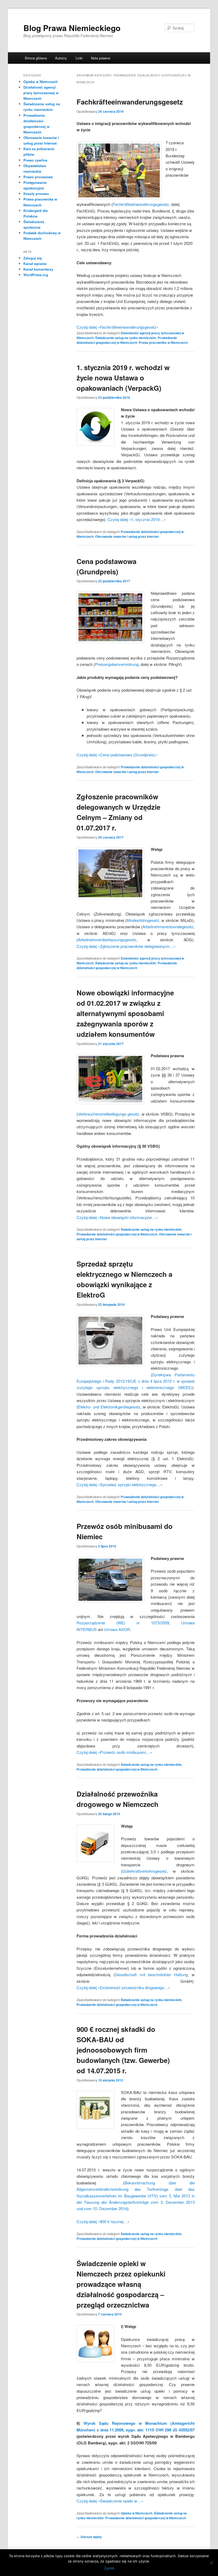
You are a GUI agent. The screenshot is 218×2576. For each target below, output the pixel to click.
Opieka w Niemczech (137, 2513)
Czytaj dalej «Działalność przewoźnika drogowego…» (123, 1987)
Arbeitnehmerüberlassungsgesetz (107, 940)
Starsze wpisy (89, 2537)
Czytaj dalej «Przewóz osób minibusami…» (114, 1752)
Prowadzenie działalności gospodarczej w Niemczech (127, 340)
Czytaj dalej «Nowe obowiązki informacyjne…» (117, 1217)
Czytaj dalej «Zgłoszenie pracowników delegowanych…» (126, 946)
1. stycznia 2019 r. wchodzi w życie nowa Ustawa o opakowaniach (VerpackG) (123, 378)
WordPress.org (36, 275)
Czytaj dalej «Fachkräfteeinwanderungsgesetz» (118, 327)
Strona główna (36, 58)
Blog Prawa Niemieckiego (72, 28)
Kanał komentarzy (38, 269)
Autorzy (61, 58)
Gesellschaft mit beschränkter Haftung (151, 1974)
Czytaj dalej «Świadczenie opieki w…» (110, 2501)
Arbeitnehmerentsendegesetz (168, 927)
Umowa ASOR (117, 1629)
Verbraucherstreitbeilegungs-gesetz (109, 1114)
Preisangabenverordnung (117, 664)
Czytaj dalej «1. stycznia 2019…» (137, 519)
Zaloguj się (33, 258)
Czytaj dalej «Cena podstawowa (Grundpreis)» (117, 755)
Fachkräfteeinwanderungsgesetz (130, 102)
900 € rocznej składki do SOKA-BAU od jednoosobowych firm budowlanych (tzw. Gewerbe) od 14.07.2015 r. (123, 2050)
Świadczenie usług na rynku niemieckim (126, 338)
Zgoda (109, 2568)
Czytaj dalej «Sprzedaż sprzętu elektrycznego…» (120, 1484)
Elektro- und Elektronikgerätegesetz (109, 1407)
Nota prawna (100, 58)
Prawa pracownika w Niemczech (163, 342)
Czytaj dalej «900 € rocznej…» (103, 2221)
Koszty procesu (36, 194)
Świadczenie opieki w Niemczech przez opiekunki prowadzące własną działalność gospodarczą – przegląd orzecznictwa (121, 2284)
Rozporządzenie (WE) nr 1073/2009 (123, 1623)
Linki (79, 58)
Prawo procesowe (38, 177)
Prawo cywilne (35, 160)
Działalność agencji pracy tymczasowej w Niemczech (41, 93)
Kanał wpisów (35, 264)
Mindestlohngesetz (143, 920)
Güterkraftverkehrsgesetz (145, 1871)
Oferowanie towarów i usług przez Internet (127, 536)
